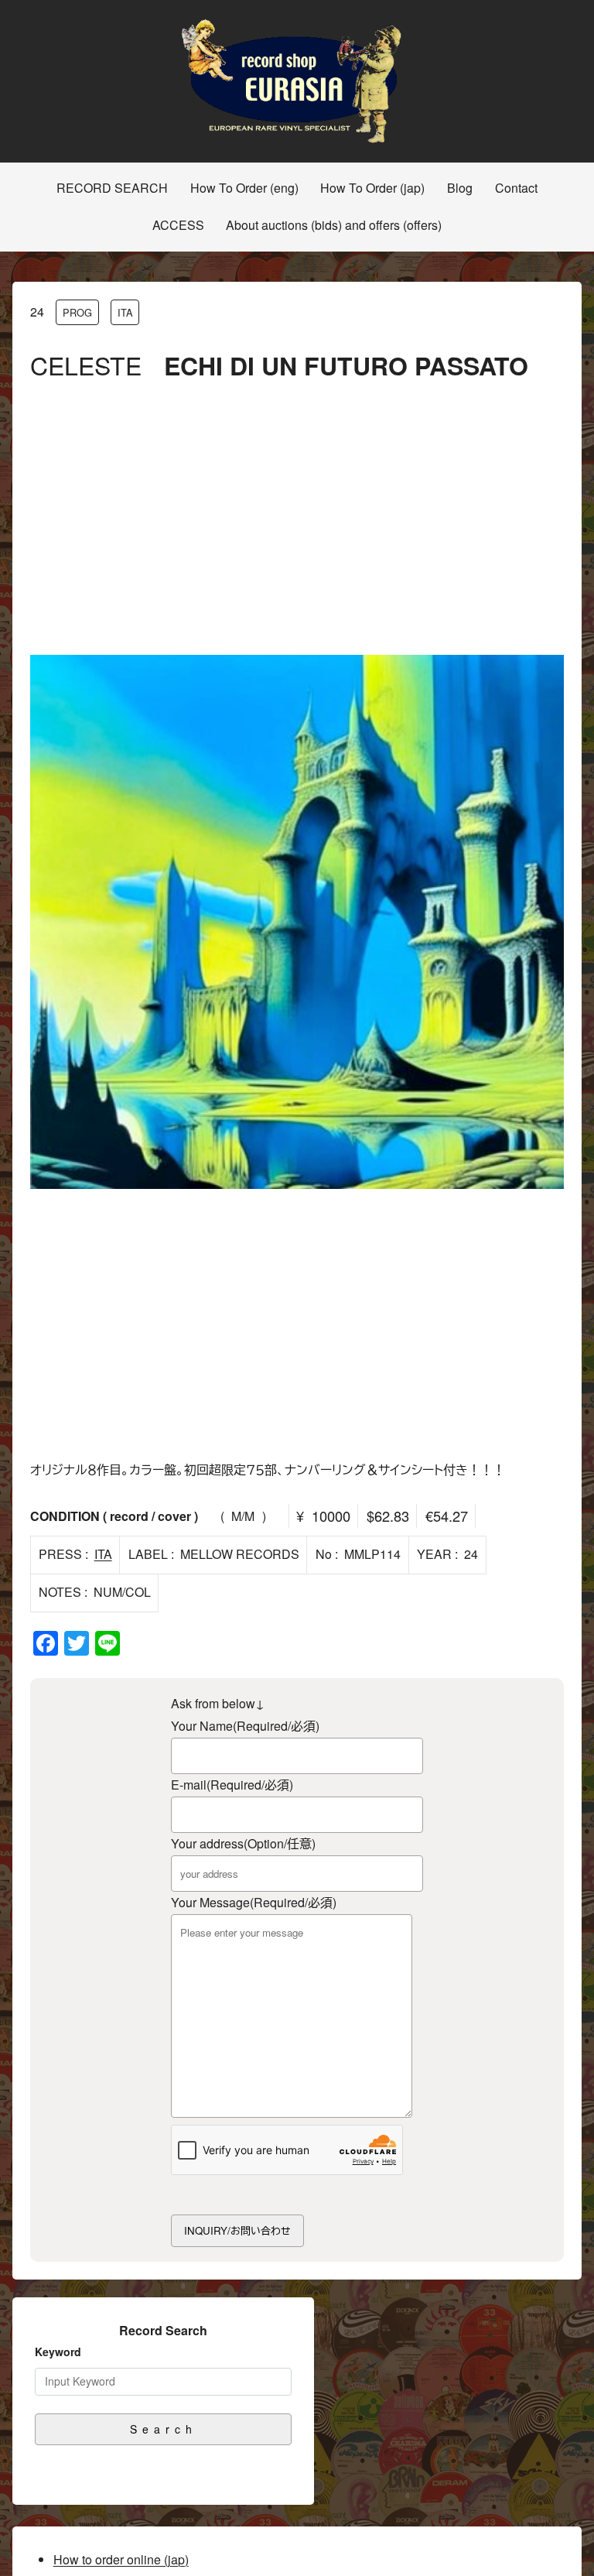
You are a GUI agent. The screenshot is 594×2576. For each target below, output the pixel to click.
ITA (125, 312)
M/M (243, 1516)
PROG (77, 312)
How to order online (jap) (121, 2559)
